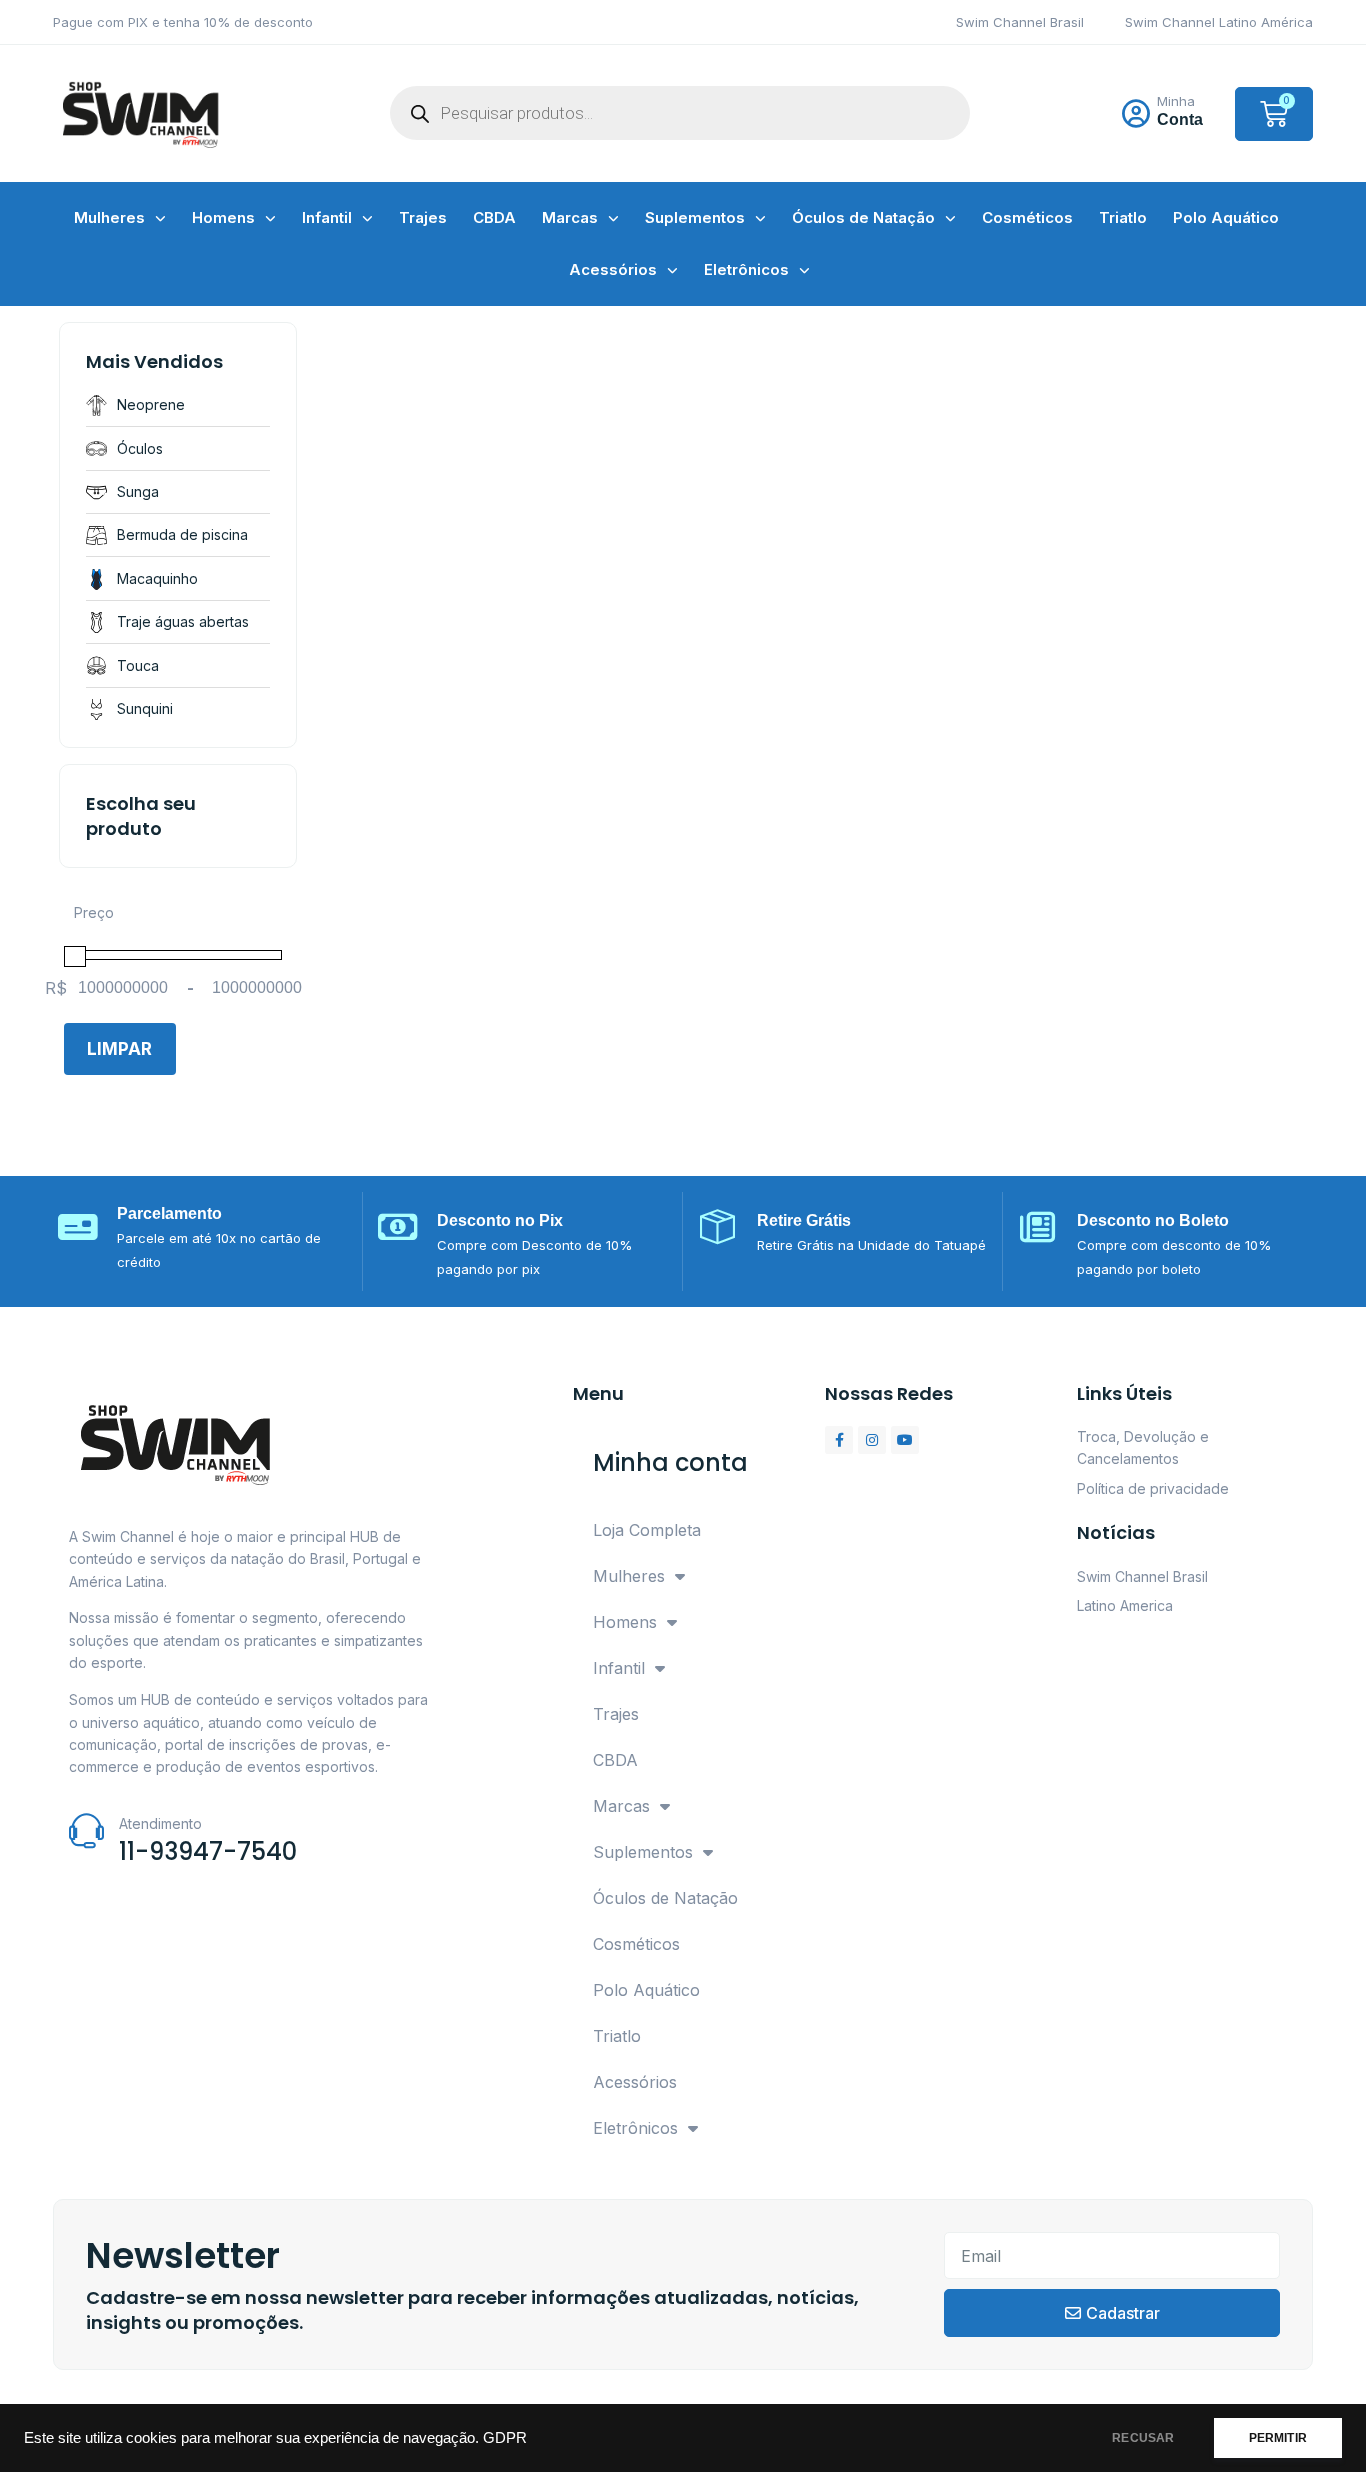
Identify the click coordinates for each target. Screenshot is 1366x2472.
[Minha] (1136, 114)
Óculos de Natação (863, 217)
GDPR (505, 2438)
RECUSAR (1143, 2438)
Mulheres (109, 217)
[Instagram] (872, 1440)
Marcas (570, 217)
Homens (223, 217)
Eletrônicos (746, 269)
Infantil (327, 217)
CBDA (494, 217)
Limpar (119, 1049)
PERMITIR (1278, 2438)
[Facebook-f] (839, 1440)
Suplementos (695, 217)
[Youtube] (905, 1440)
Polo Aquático (1226, 217)
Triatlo (1123, 217)
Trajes (423, 217)
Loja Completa (647, 1530)
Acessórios (613, 269)
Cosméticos (1027, 217)
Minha (1176, 101)
